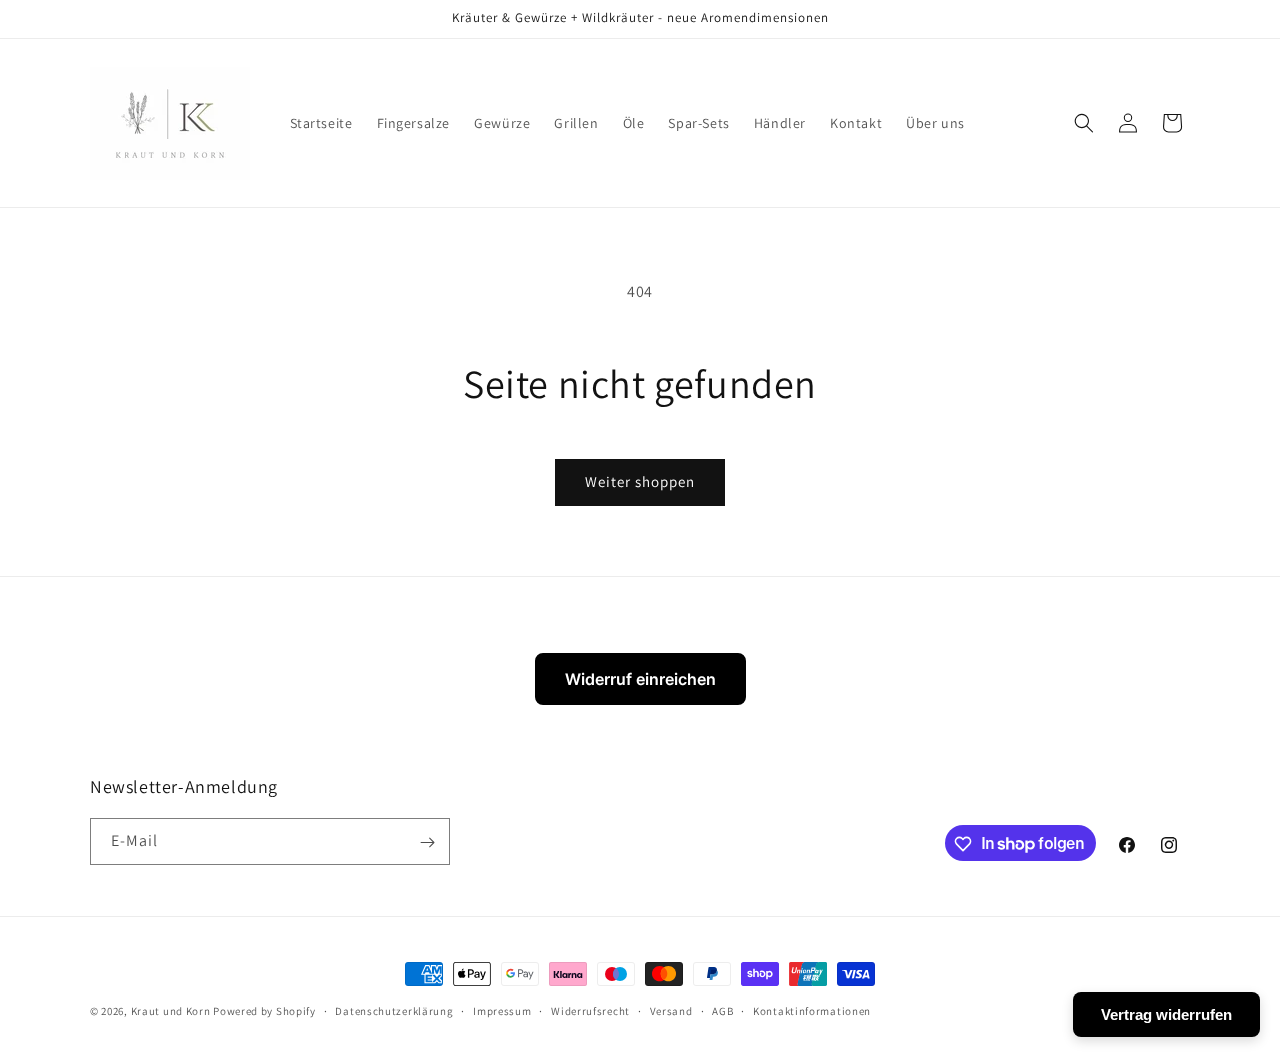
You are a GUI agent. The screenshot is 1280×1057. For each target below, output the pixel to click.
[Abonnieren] (427, 842)
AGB (722, 1010)
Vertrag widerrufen (1166, 1014)
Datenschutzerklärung (394, 1010)
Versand (671, 1010)
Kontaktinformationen (812, 1010)
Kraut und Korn (171, 1011)
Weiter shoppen (640, 481)
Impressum (502, 1010)
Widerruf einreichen (640, 679)
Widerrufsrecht (590, 1010)
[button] (1084, 123)
